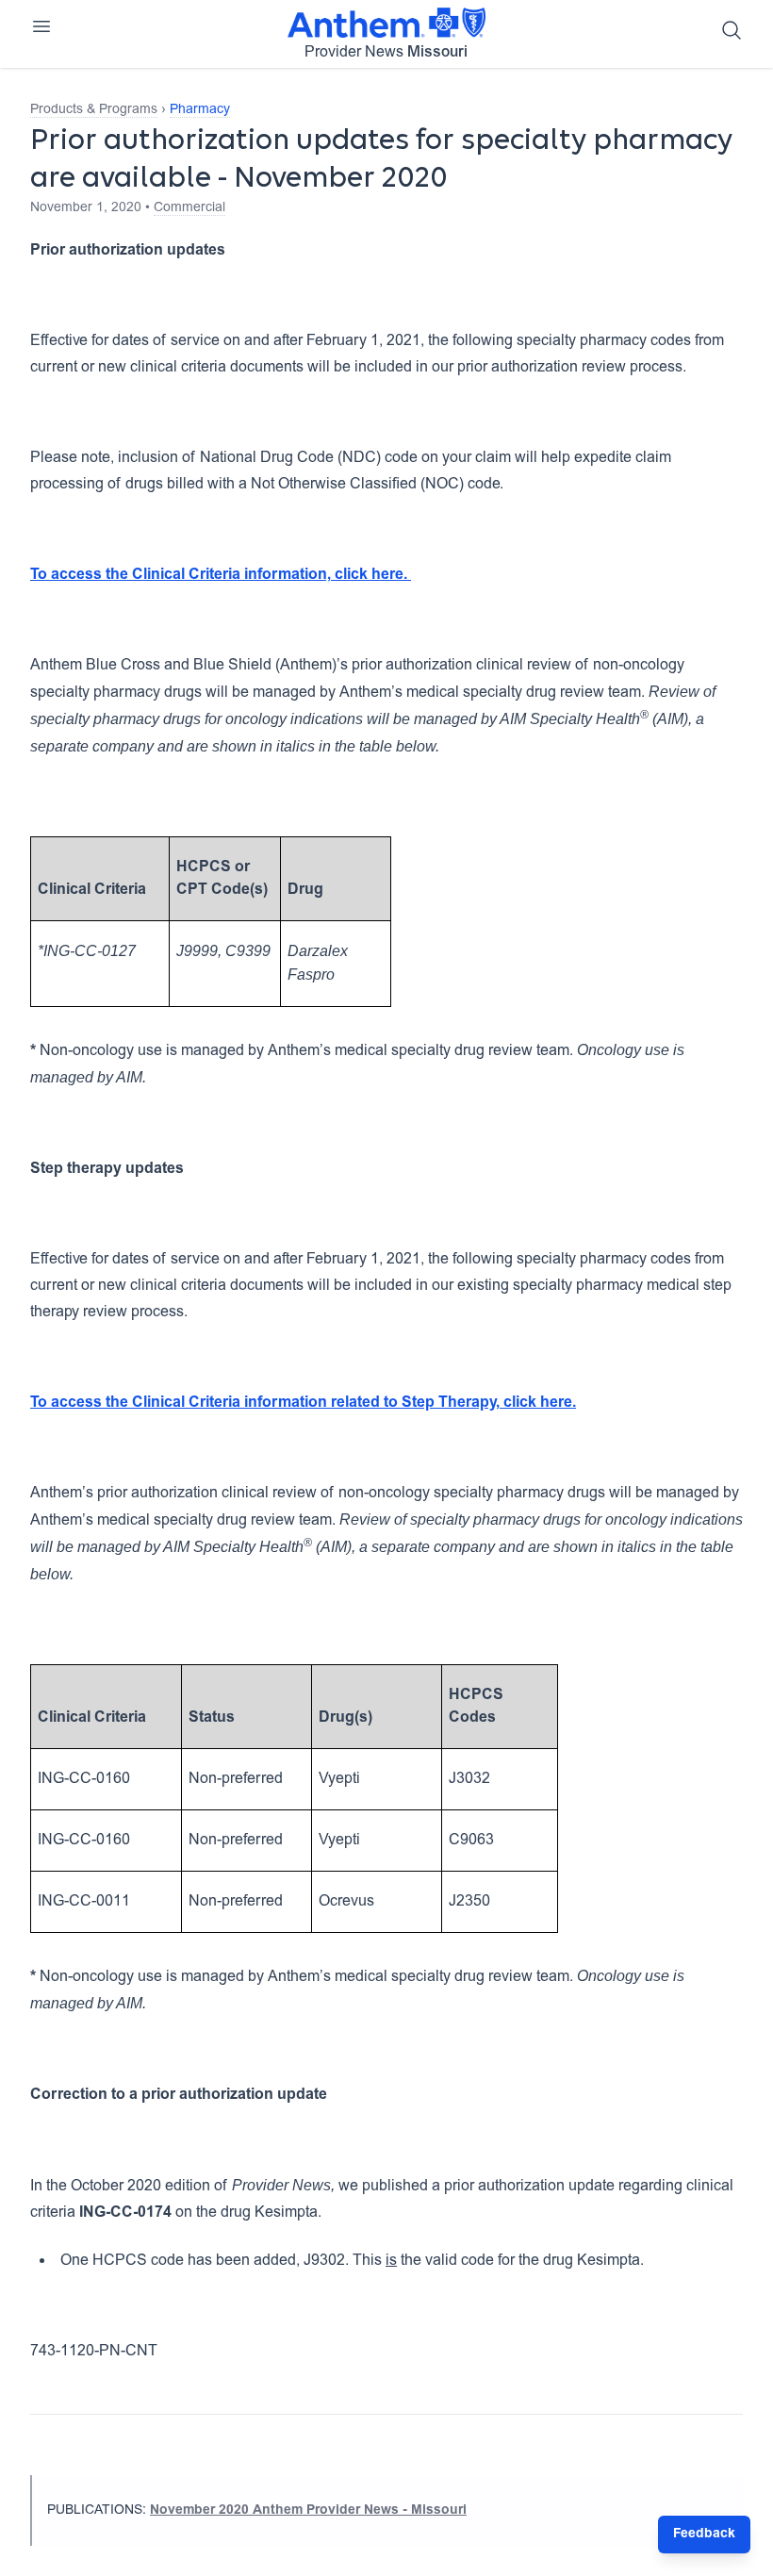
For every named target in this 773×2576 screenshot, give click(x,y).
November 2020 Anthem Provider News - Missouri (308, 2511)
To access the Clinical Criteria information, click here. (221, 575)
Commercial (189, 208)
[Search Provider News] (732, 30)
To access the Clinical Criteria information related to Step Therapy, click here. (303, 1403)
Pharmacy (200, 110)
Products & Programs (94, 110)
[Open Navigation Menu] (41, 26)
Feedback (704, 2535)
